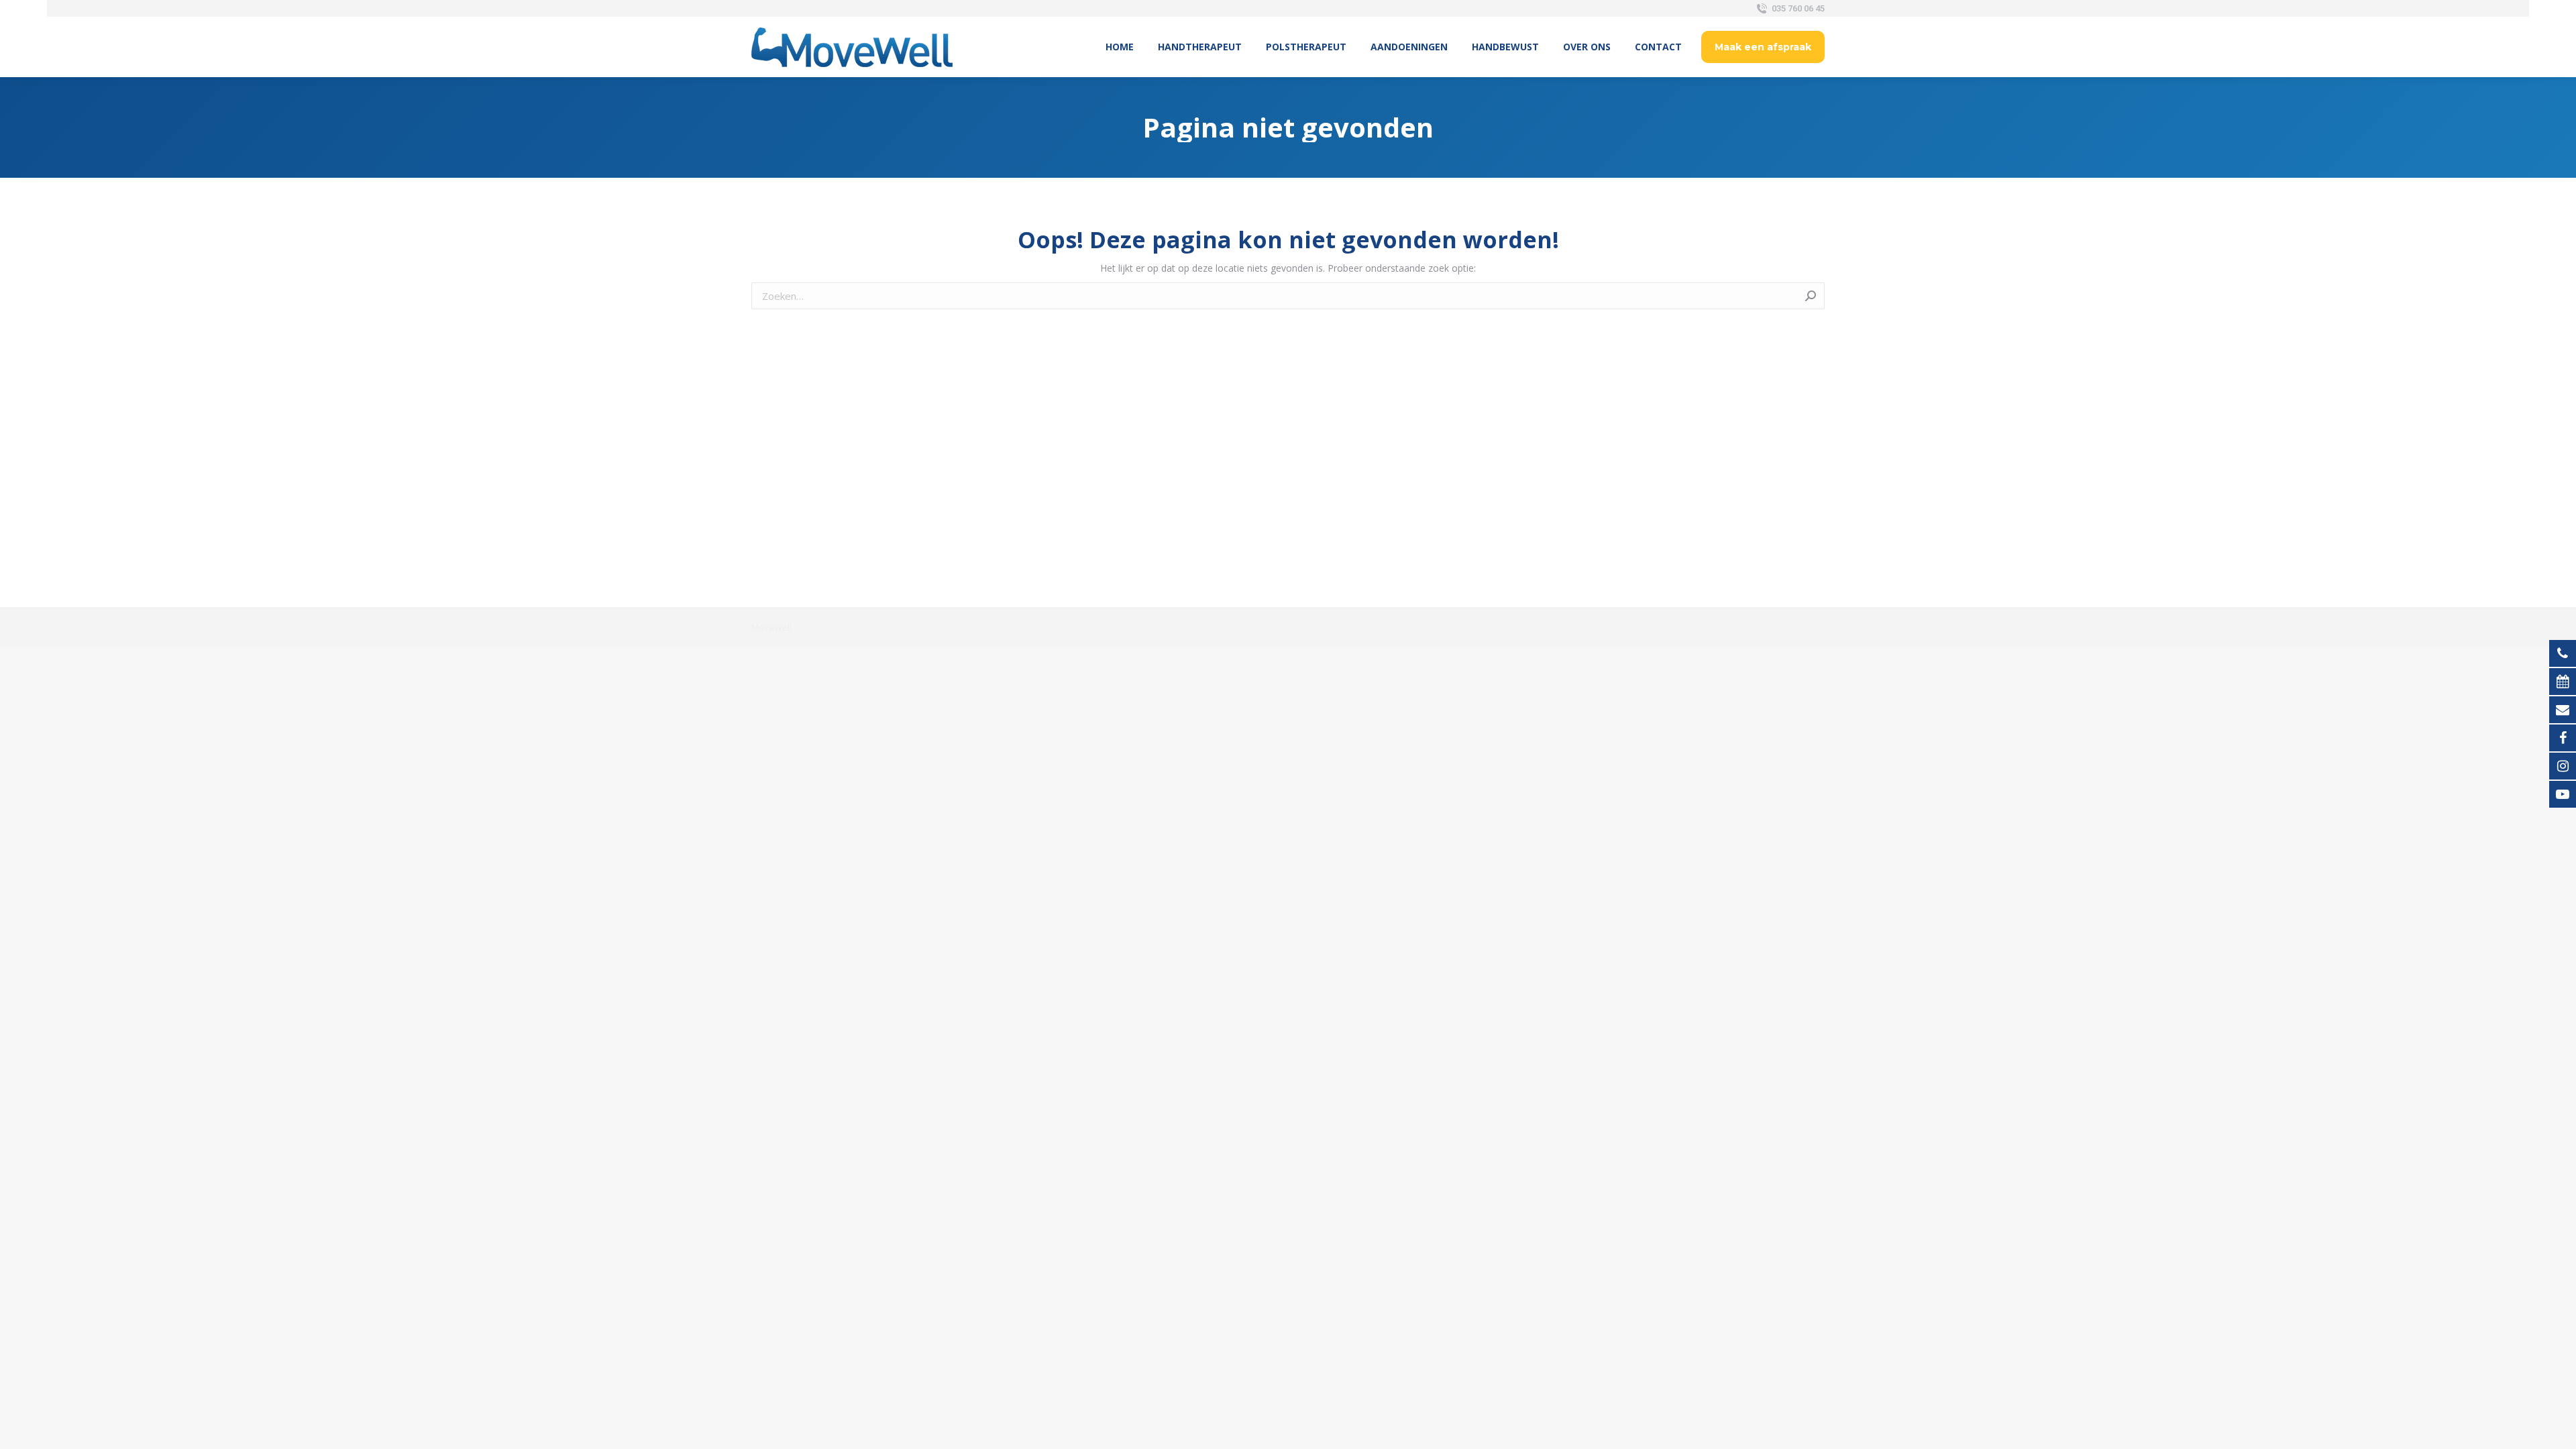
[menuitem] (1120, 47)
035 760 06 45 (1798, 8)
